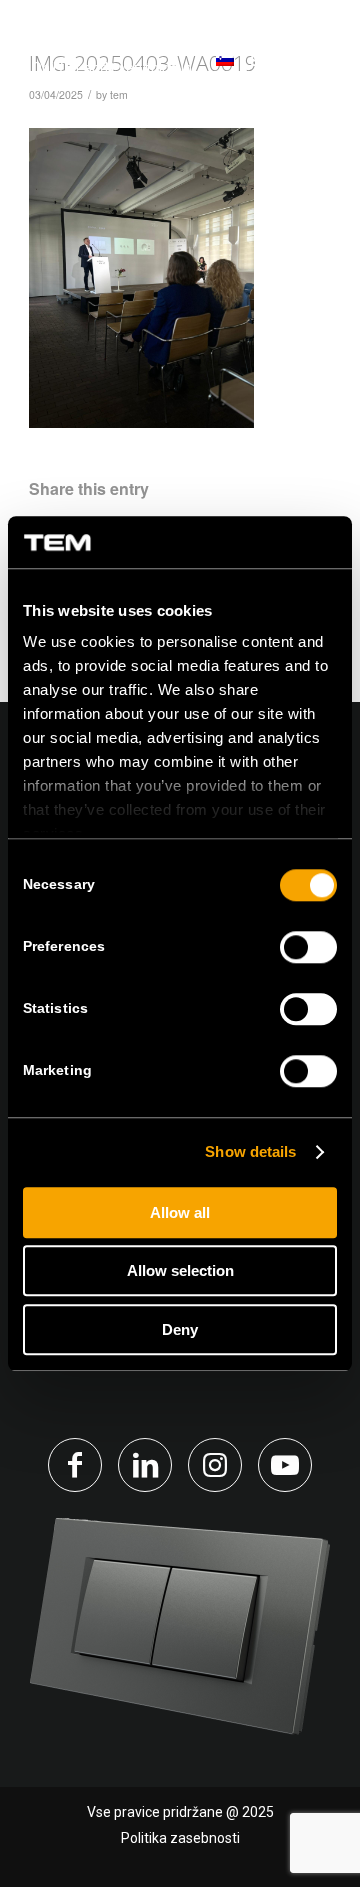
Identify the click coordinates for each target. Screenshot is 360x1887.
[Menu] (312, 59)
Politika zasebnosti (180, 1838)
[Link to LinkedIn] (145, 1465)
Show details (250, 1152)
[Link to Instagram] (215, 1465)
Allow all (180, 1212)
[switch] (308, 947)
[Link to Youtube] (285, 1465)
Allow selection (180, 1271)
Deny (180, 1329)
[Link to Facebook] (75, 1465)
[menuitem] (312, 60)
